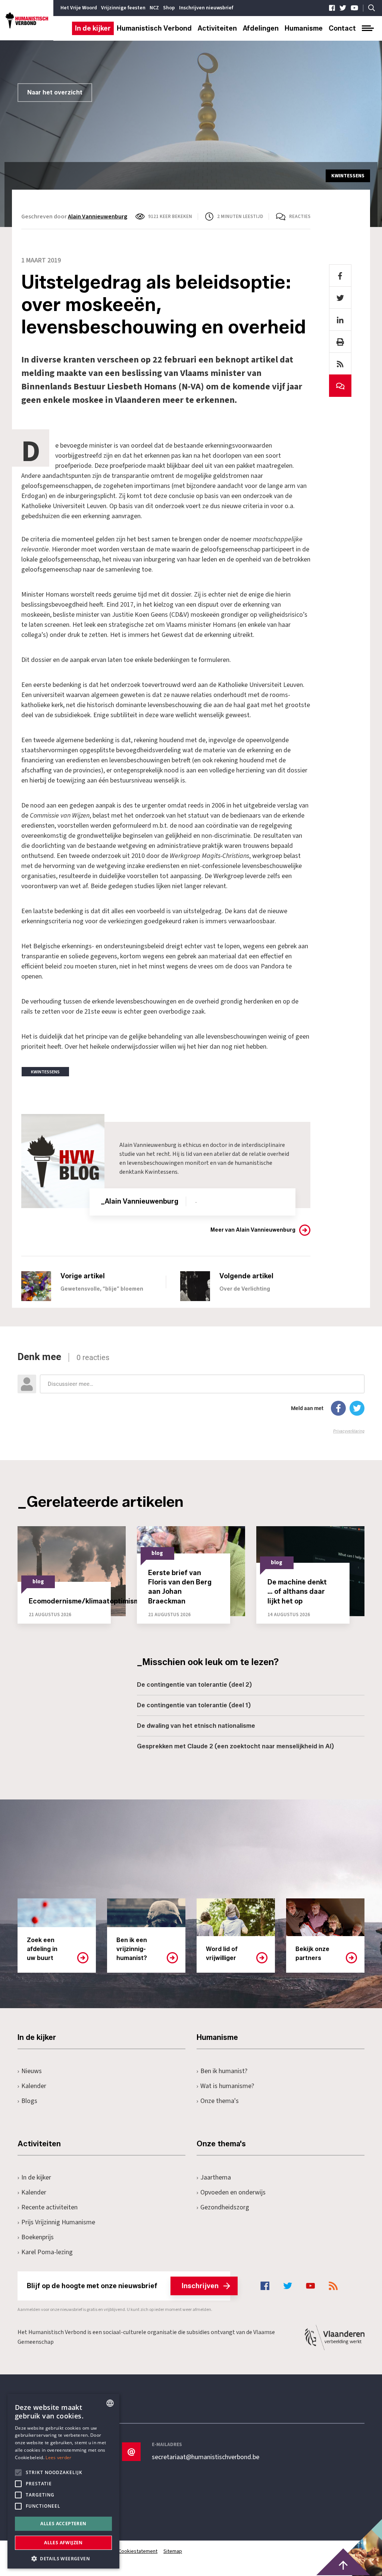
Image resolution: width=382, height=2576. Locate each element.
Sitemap (173, 2551)
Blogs (29, 2101)
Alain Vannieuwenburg (98, 217)
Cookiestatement (138, 2551)
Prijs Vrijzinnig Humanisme (58, 2222)
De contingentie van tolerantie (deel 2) (194, 1685)
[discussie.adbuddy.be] (191, 1393)
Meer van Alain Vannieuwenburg (253, 1230)
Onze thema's (220, 2101)
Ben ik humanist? (224, 2071)
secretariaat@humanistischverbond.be (206, 2457)
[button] (63, 2558)
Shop (169, 8)
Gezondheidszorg (225, 2207)
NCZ (154, 8)
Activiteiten (217, 28)
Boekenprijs (37, 2237)
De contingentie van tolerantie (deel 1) (194, 1705)
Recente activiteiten (49, 2207)
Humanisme (304, 28)
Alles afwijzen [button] (63, 2543)
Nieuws (32, 2071)
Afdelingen (261, 28)
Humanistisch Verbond (154, 28)
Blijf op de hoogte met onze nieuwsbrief (123, 2286)
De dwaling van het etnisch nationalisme (196, 1726)
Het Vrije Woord (79, 8)
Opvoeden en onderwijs (233, 2192)
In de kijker (93, 28)
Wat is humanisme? (227, 2086)
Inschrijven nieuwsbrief (206, 8)
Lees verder (58, 2457)
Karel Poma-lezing (47, 2252)
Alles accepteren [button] (63, 2524)
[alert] (63, 2481)
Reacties (300, 217)
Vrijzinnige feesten (123, 8)
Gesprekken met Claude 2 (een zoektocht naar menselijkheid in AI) (235, 1746)
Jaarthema (216, 2177)
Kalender (34, 2086)
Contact (342, 28)
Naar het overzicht (55, 92)
